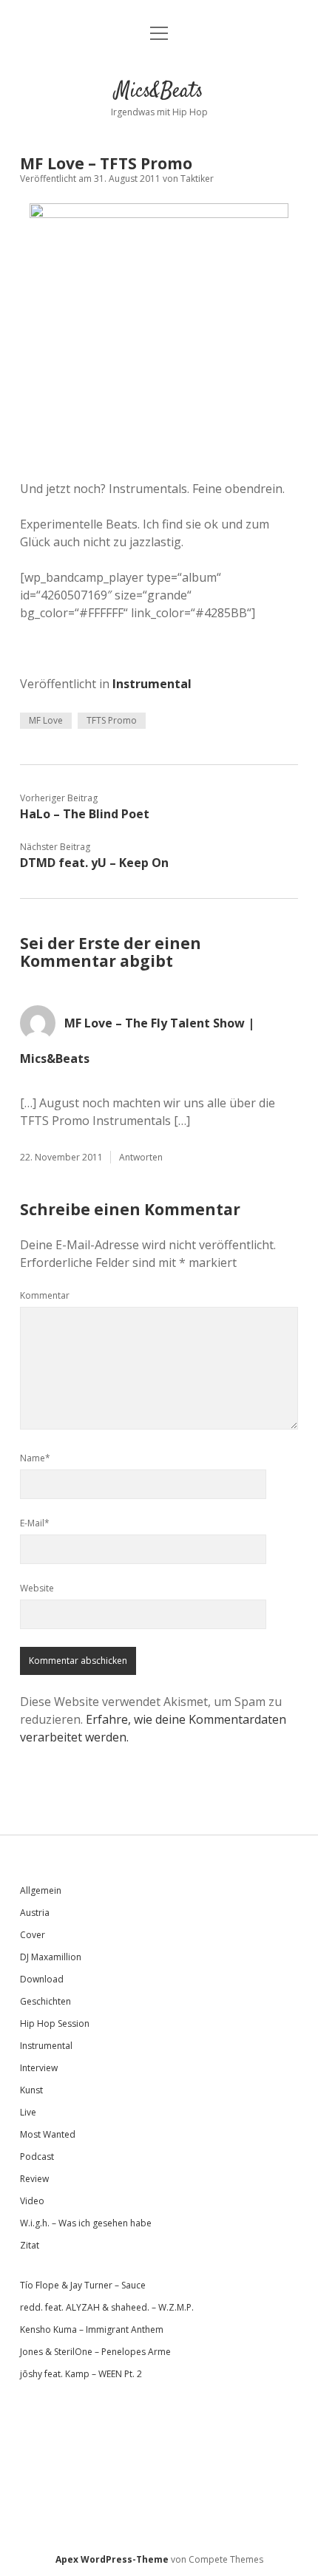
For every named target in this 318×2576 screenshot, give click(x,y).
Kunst (31, 2090)
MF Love (46, 720)
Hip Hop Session (55, 2023)
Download (42, 1979)
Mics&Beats (159, 92)
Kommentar (45, 1295)
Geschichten (45, 2001)
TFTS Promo (112, 720)
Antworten (141, 1157)
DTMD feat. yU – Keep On (94, 863)
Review (34, 2179)
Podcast (37, 2157)
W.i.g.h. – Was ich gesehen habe (86, 2223)
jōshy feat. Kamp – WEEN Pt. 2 (81, 2374)
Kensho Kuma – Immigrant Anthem (92, 2329)
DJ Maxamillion (51, 1957)
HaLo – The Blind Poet (85, 814)
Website (37, 1588)
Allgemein (41, 1890)
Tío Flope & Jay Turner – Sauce (83, 2285)
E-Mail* (35, 1523)
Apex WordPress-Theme (112, 2559)
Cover (33, 1935)
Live (28, 2112)
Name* (35, 1458)
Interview (39, 2068)
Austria (35, 1913)
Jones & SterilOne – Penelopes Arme (95, 2352)
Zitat (30, 2245)
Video (32, 2201)
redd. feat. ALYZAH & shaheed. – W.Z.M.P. (107, 2307)
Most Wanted (48, 2134)
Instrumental (152, 684)
